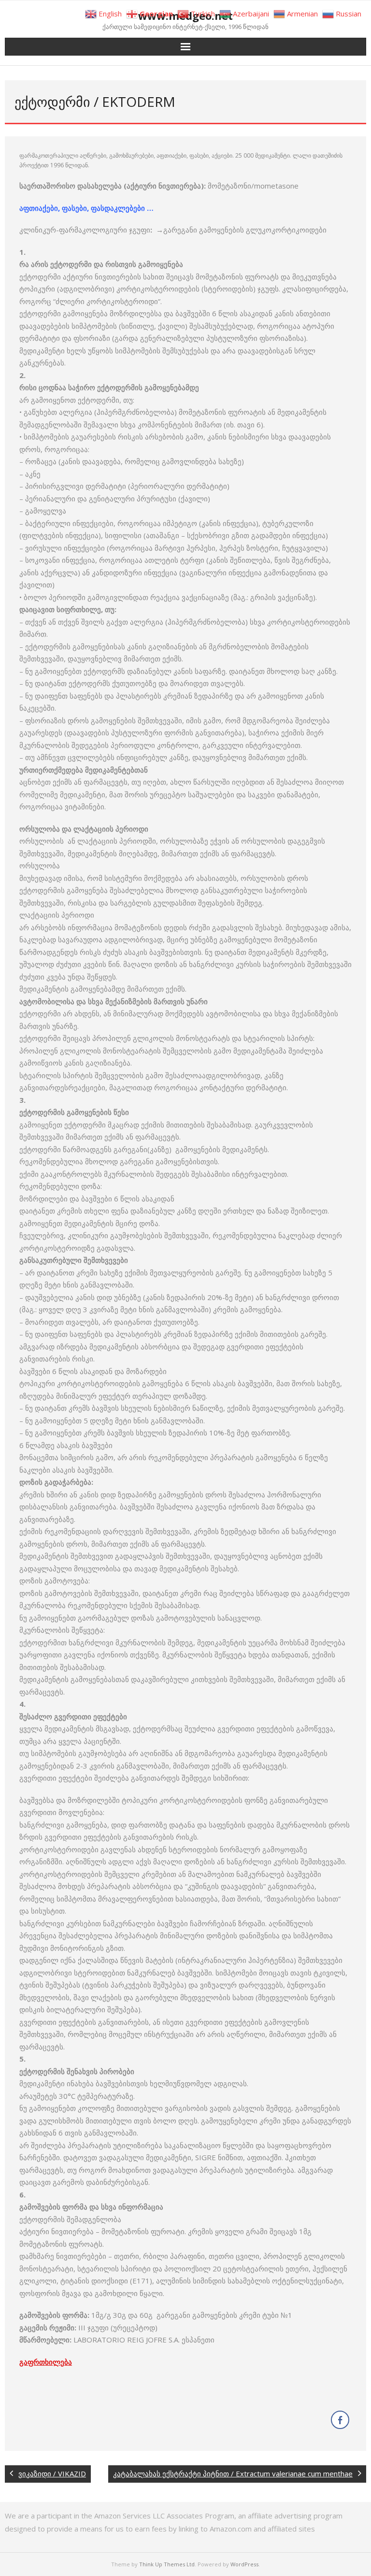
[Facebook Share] (340, 2420)
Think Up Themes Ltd (167, 2564)
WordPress (244, 2564)
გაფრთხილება (46, 2362)
